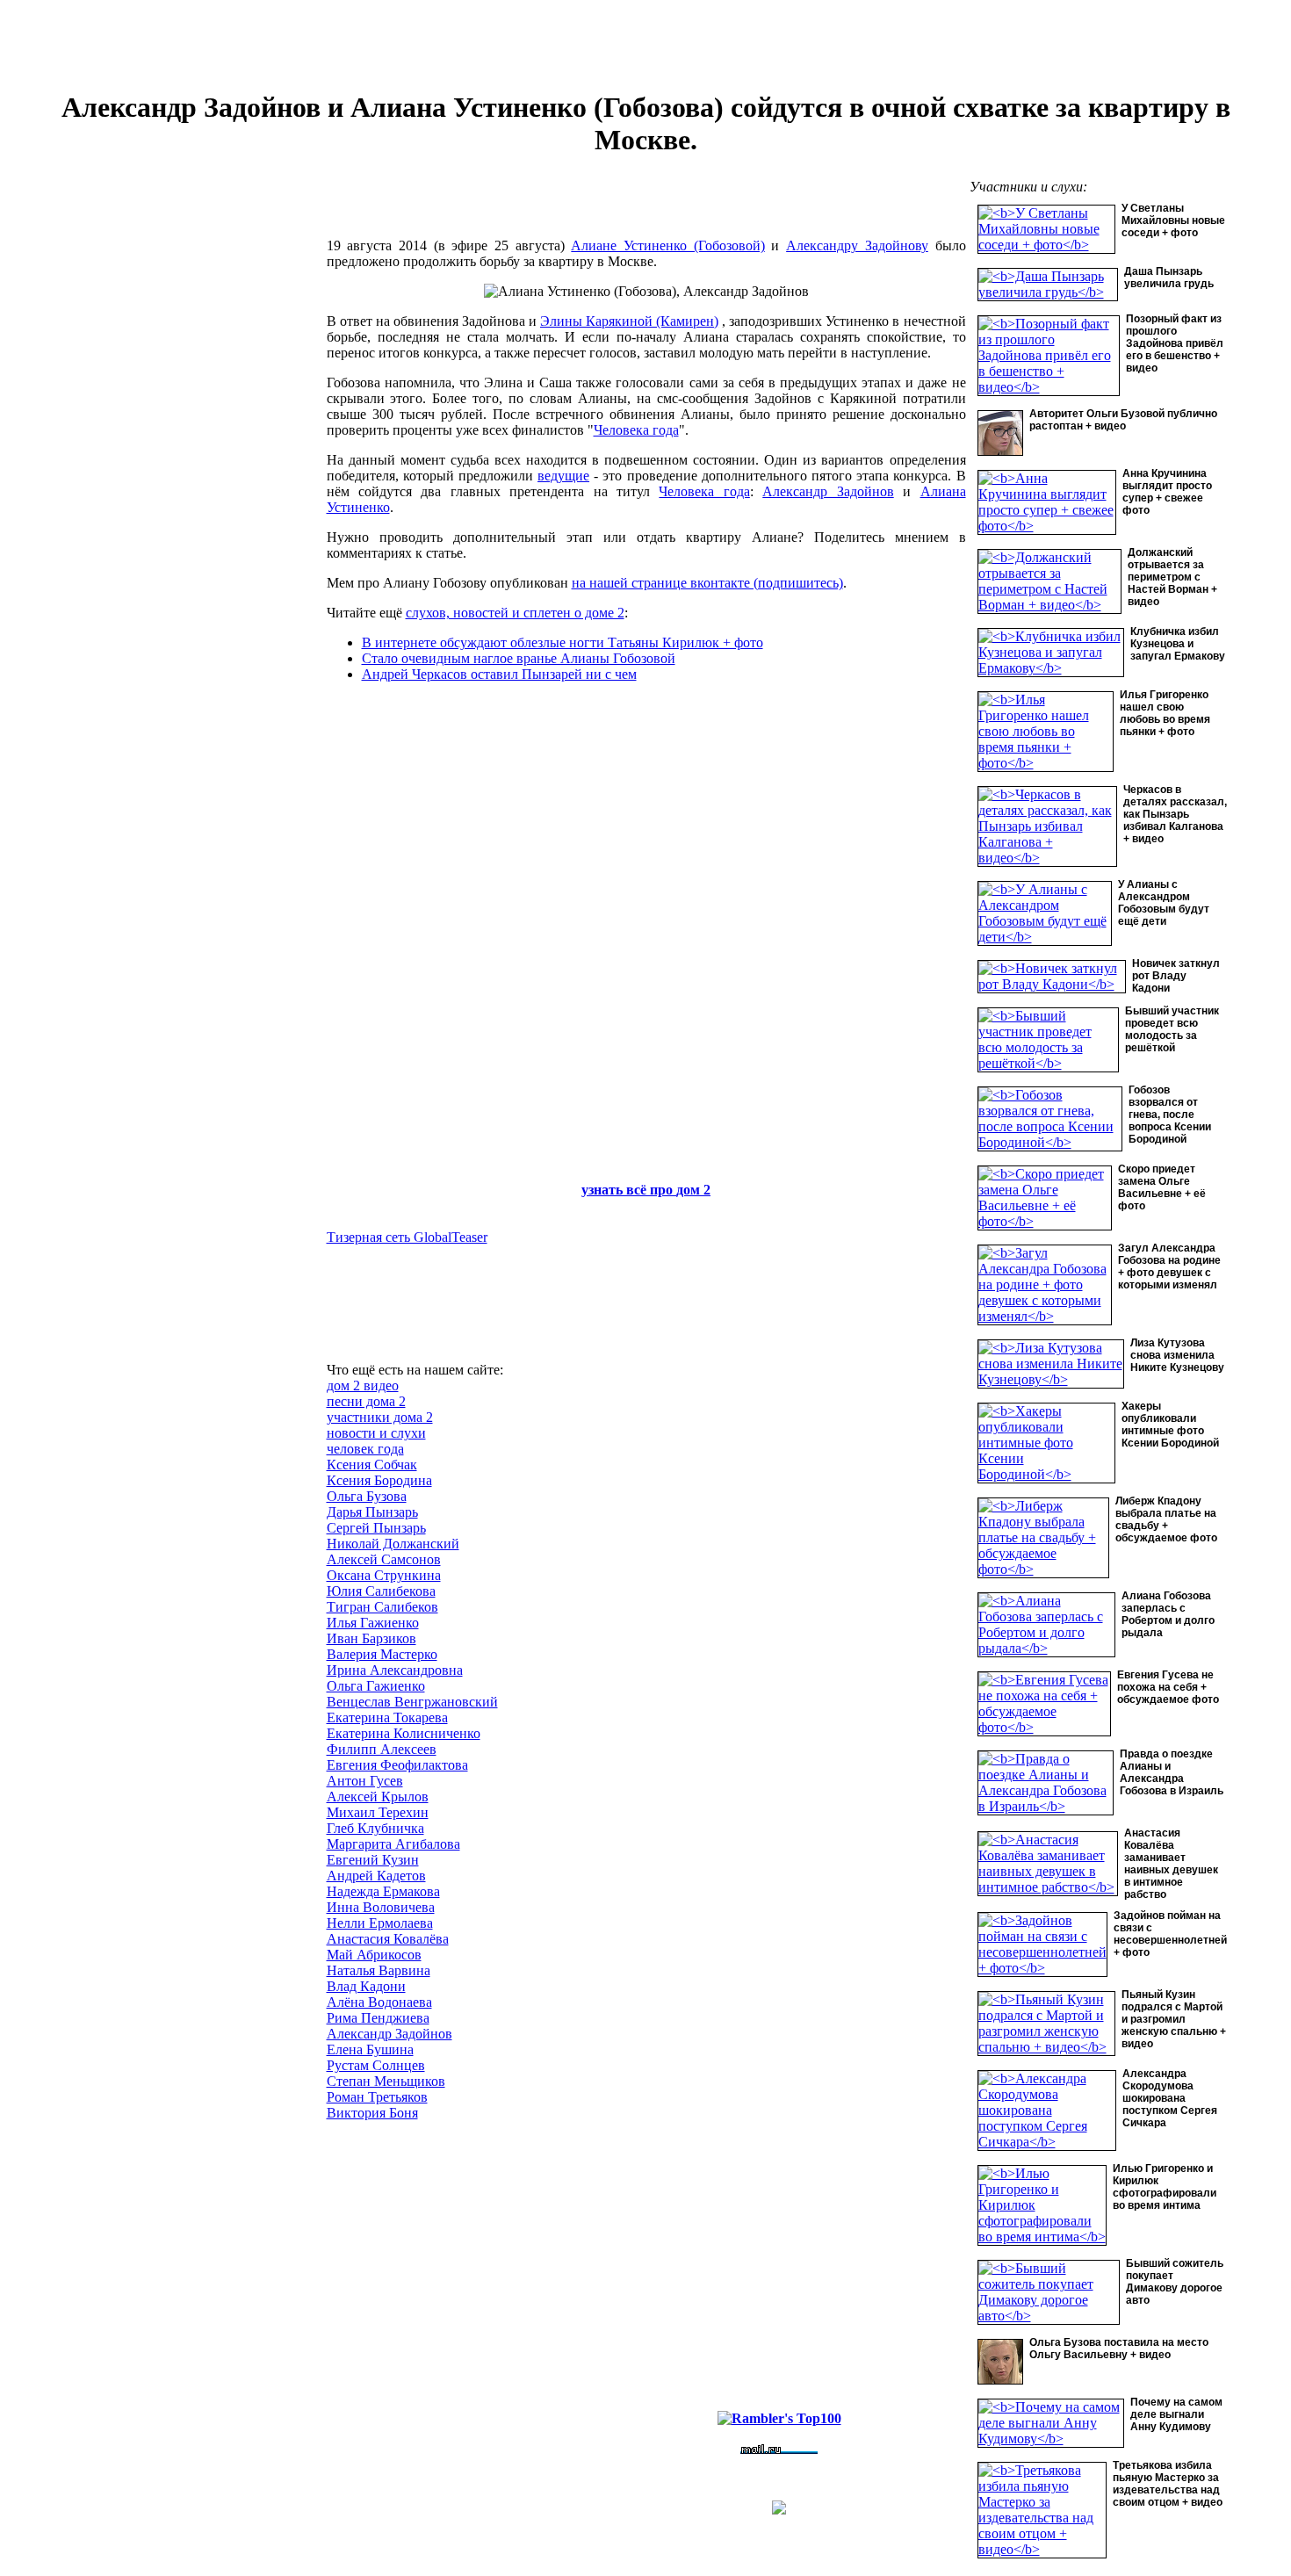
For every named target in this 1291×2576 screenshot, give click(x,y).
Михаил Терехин (378, 1812)
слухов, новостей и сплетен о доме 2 (515, 613)
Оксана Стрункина (384, 1575)
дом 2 (693, 1190)
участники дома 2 (380, 1417)
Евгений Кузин (373, 1860)
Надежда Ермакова (383, 1891)
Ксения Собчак (372, 1465)
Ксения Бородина (379, 1480)
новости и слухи (376, 1433)
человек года (365, 1449)
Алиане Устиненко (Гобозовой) (667, 245)
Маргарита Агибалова (393, 1844)
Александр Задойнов (828, 491)
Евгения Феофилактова (397, 1765)
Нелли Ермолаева (380, 1923)
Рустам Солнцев (376, 2065)
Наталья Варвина (379, 1970)
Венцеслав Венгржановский (412, 1702)
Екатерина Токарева (387, 1717)
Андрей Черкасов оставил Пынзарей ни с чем (499, 674)
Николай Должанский (393, 1544)
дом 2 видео (363, 1385)
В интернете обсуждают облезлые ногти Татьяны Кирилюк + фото (563, 642)
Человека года (636, 430)
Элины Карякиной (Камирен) (629, 321)
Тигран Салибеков (382, 1607)
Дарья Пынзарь (372, 1512)
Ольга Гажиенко (376, 1686)
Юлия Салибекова (381, 1591)
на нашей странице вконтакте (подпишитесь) (707, 583)
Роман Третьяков (377, 2097)
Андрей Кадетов (376, 1876)
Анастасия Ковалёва (388, 1939)
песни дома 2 (366, 1401)
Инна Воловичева (381, 1907)
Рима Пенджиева (378, 2018)
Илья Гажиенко (373, 1623)
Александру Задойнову (857, 245)
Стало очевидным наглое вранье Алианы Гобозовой (519, 658)
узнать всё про (629, 1190)
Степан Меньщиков (386, 2081)
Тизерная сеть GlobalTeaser (407, 1237)
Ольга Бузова (367, 1496)
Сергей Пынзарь (376, 1528)
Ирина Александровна (395, 1670)
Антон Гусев (365, 1781)
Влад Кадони (366, 1986)
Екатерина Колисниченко (404, 1733)
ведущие (563, 476)
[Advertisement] (191, 474)
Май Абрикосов (374, 1955)
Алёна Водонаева (379, 2002)
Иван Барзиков (371, 1638)
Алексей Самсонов (384, 1559)
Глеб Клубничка (375, 1828)
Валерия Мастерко (382, 1654)
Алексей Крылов (378, 1797)
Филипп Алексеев (382, 1749)
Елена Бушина (370, 2049)
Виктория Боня (372, 2113)
